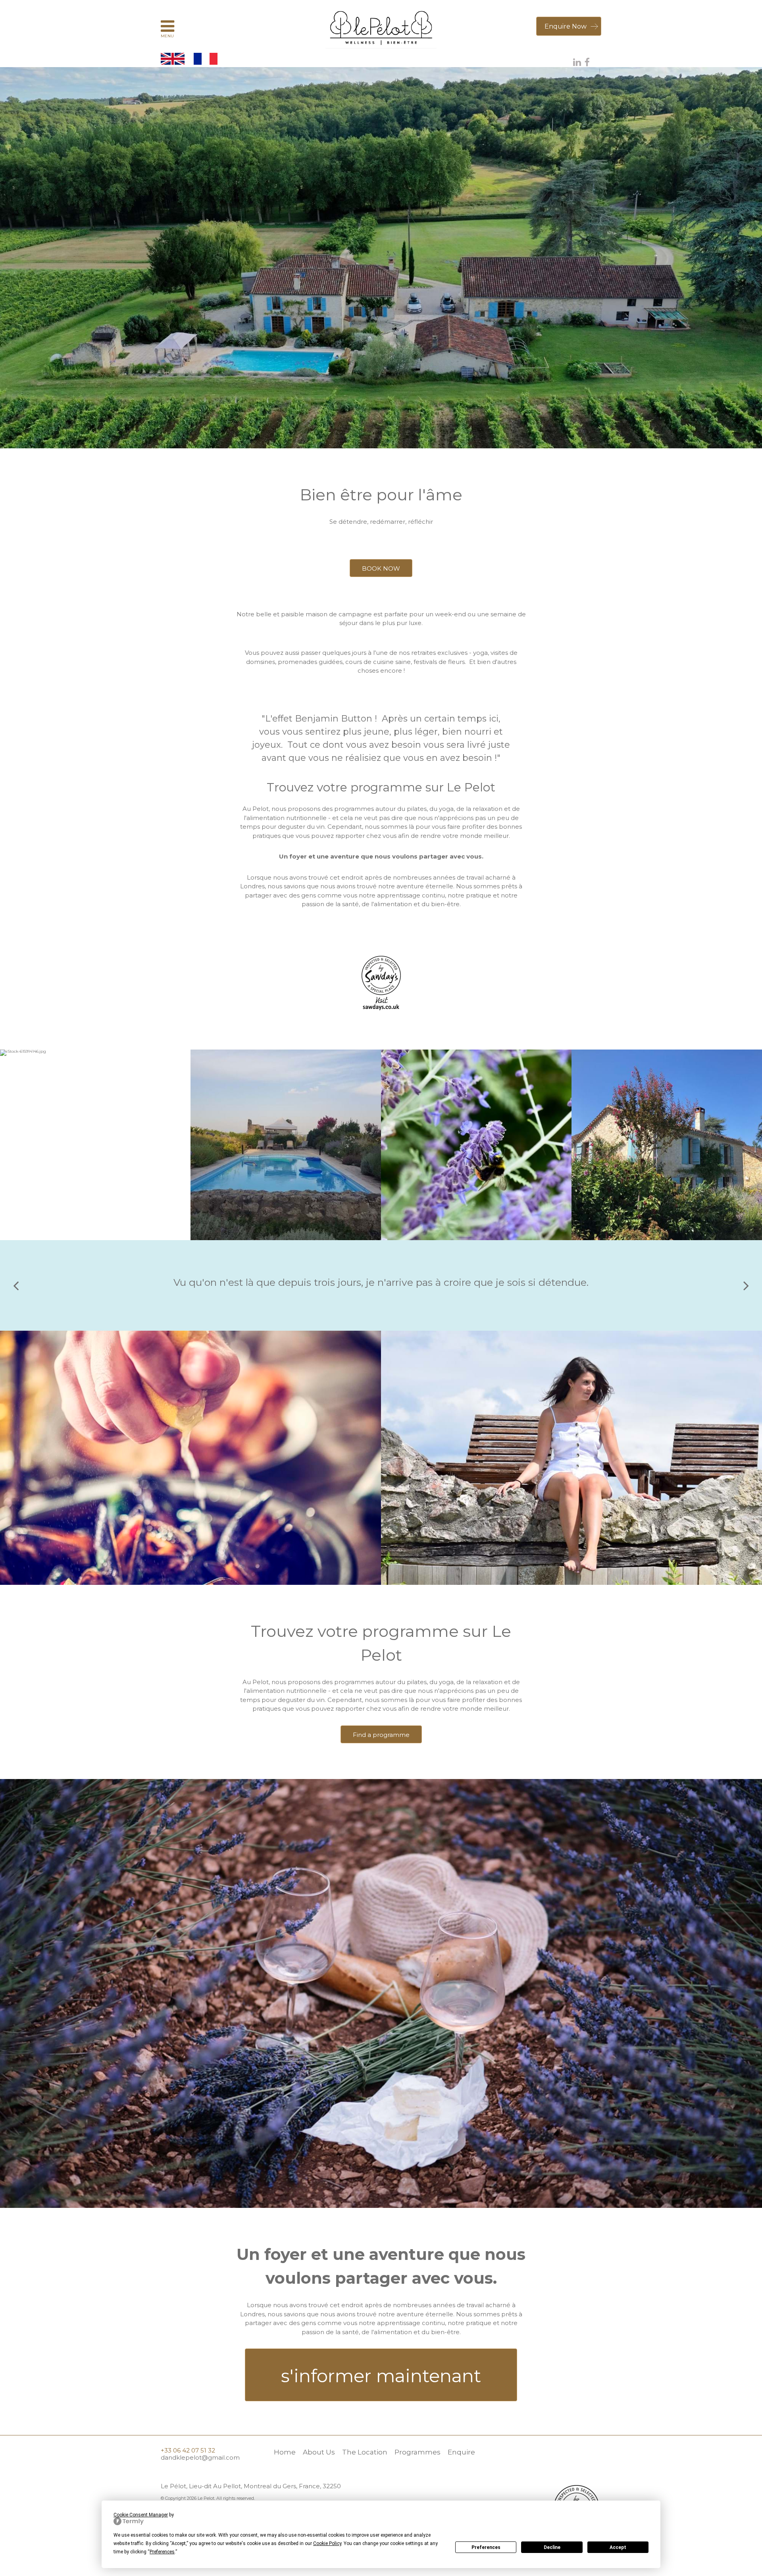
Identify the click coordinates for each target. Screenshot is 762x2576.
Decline (552, 2547)
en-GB (173, 59)
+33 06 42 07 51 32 (188, 2450)
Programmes (418, 2452)
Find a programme (381, 1735)
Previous (16, 1285)
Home (285, 2452)
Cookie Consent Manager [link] (141, 2515)
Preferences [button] (162, 2552)
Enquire (461, 2452)
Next (746, 1285)
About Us (319, 2452)
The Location (365, 2452)
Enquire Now (566, 26)
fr (206, 59)
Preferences (486, 2547)
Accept (618, 2547)
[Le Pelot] (381, 28)
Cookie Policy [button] (327, 2543)
